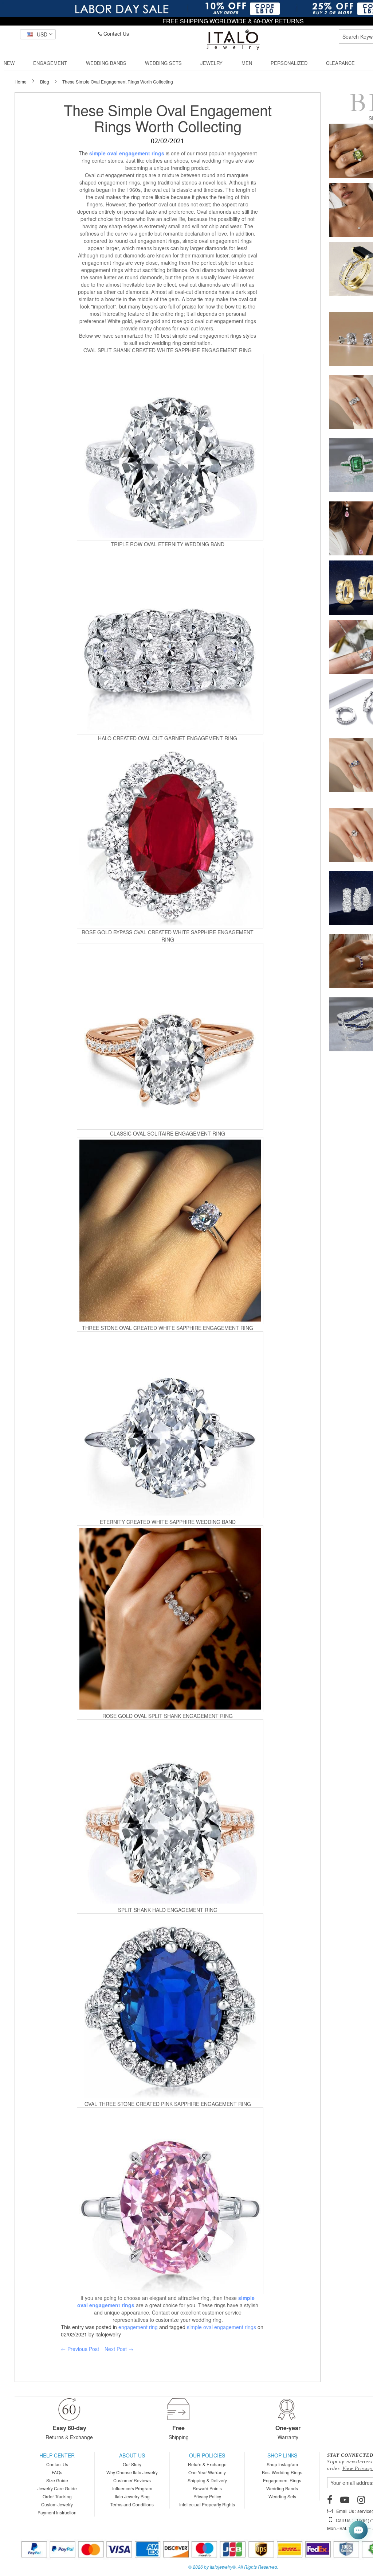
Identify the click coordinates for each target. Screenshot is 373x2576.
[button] (38, 34)
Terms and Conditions (132, 2504)
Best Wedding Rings (282, 2472)
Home (21, 82)
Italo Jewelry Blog (132, 2496)
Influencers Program (132, 2488)
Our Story (132, 2464)
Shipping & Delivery (207, 2480)
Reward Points (207, 2488)
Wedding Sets (282, 2496)
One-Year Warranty (207, 2472)
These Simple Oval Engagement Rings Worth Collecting (168, 118)
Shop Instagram (282, 2464)
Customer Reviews (132, 2480)
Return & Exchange (207, 2464)
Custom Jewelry (57, 2504)
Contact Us (115, 34)
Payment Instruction (57, 2512)
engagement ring (138, 2327)
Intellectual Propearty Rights (207, 2504)
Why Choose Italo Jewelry (132, 2472)
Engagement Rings (282, 2480)
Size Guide (57, 2480)
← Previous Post (80, 2349)
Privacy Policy (207, 2496)
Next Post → (119, 2349)
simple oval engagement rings (221, 2327)
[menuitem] (9, 63)
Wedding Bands (282, 2488)
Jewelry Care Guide (57, 2488)
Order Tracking (57, 2496)
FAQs (57, 2472)
